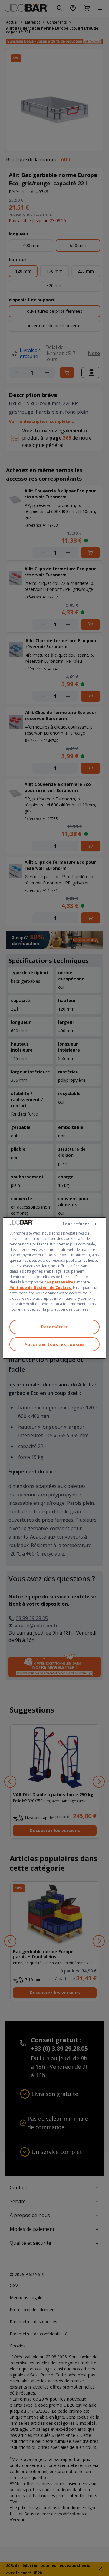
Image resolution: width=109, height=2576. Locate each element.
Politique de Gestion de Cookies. (41, 1288)
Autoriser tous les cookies (54, 1344)
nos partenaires (59, 1282)
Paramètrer (54, 1327)
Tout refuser (76, 1224)
